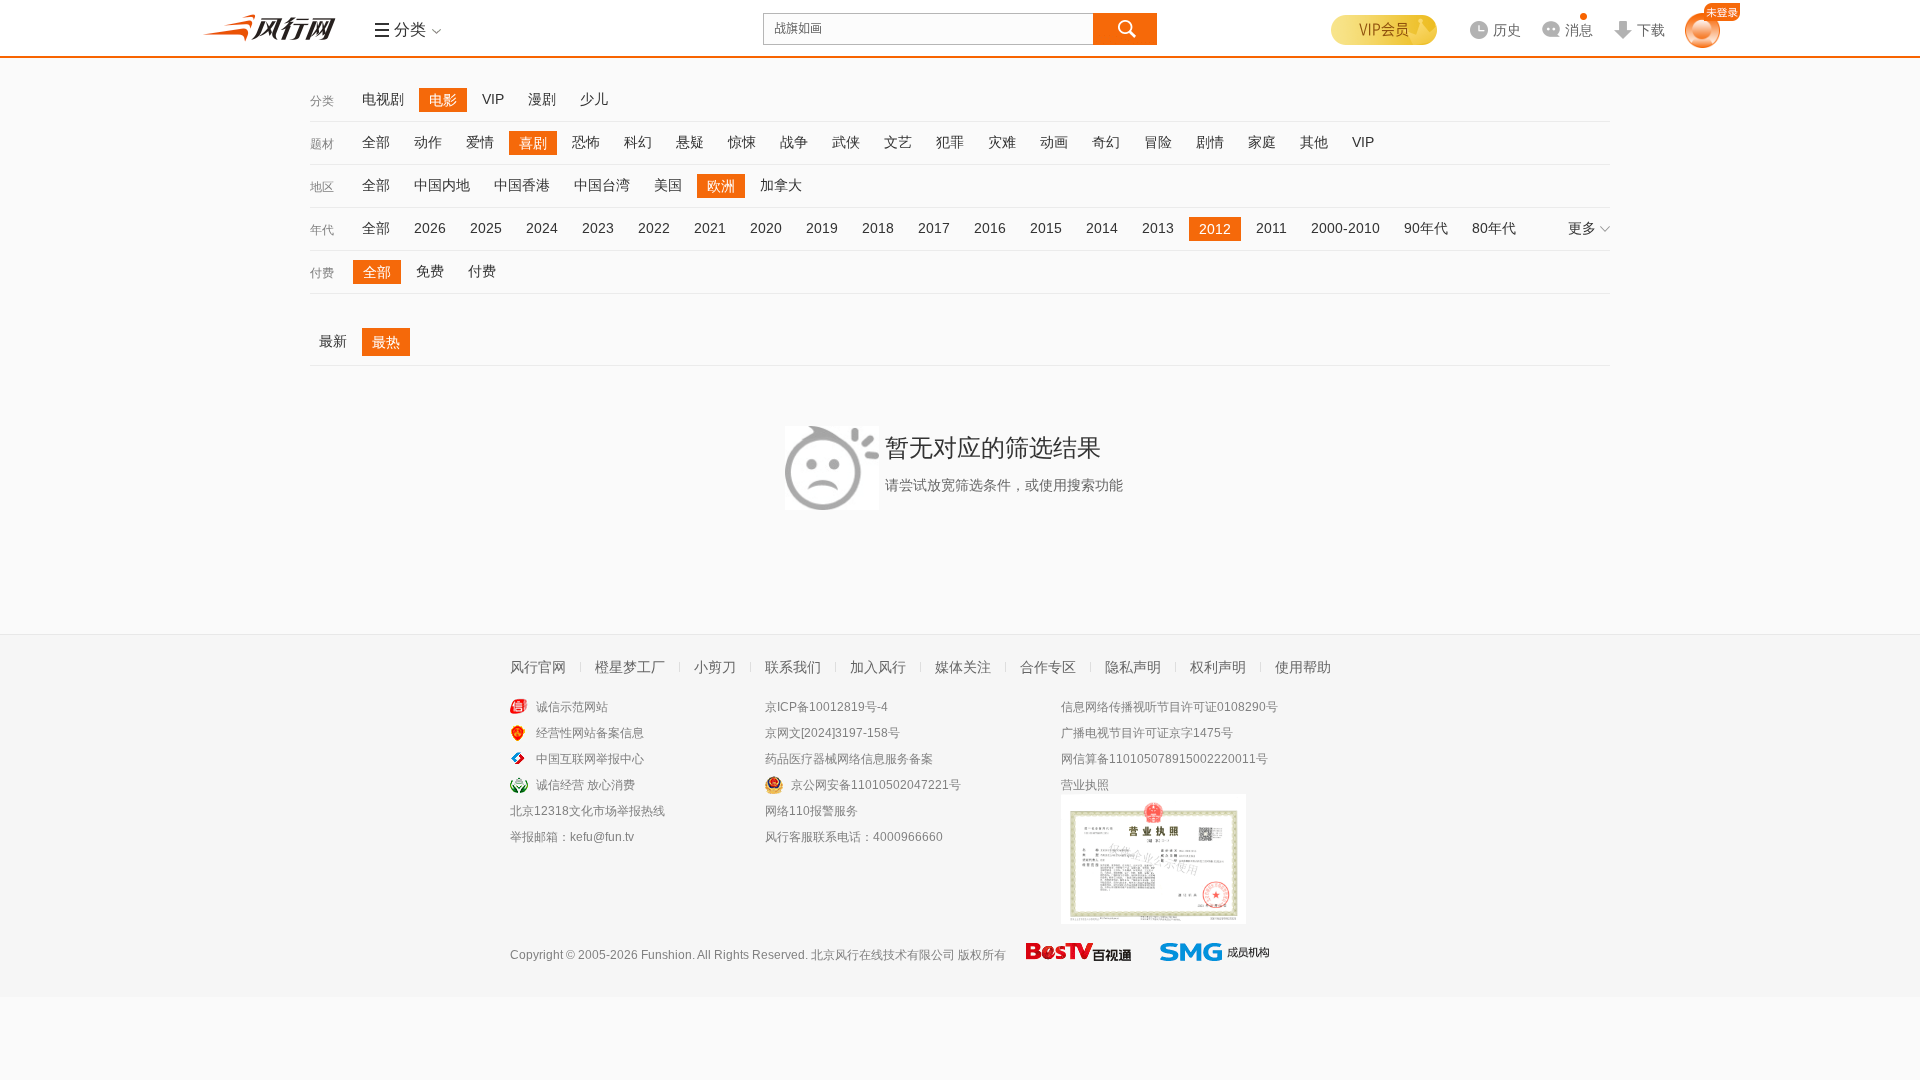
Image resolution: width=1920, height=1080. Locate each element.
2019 (822, 228)
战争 (794, 142)
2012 (1215, 229)
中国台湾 (602, 185)
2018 (878, 228)
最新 (333, 341)
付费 (322, 273)
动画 (1054, 142)
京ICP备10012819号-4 (826, 707)
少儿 (594, 99)
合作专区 (1048, 667)
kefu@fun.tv (602, 837)
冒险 (1158, 142)
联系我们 (793, 667)
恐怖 (586, 142)
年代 (322, 230)
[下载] (1639, 14)
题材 (322, 144)
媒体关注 (963, 667)
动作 (428, 142)
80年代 (1494, 228)
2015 (1046, 228)
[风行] (275, 28)
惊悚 (742, 142)
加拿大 (781, 185)
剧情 (1210, 142)
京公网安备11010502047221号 (876, 785)
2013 (1158, 228)
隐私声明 (1133, 667)
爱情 (480, 142)
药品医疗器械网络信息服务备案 (849, 759)
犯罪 (950, 142)
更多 (1582, 228)
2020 (766, 228)
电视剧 (383, 99)
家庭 (1262, 142)
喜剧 (533, 143)
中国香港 (522, 185)
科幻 (638, 142)
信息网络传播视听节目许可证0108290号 (1169, 707)
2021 (710, 228)
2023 (598, 228)
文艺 (898, 142)
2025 (486, 228)
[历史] (1489, 14)
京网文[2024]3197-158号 (832, 733)
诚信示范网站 (572, 707)
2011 (1271, 228)
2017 (934, 228)
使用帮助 (1303, 667)
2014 (1102, 228)
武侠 (846, 142)
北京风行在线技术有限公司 (883, 955)
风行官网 (538, 667)
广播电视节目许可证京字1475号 (1147, 733)
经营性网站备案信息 (590, 733)
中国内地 (442, 185)
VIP (493, 99)
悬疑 (690, 142)
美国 (668, 185)
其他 (1314, 142)
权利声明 (1218, 667)
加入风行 (878, 667)
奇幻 (1106, 142)
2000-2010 (1345, 228)
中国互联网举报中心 (590, 759)
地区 (322, 187)
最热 (386, 342)
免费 (430, 271)
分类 (322, 101)
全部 (376, 142)
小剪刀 (715, 667)
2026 (430, 228)
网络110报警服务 (811, 811)
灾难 (1002, 142)
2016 (990, 228)
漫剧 (542, 99)
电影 (443, 100)
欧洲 (721, 186)
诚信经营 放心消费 (585, 785)
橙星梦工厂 (630, 667)
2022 (654, 228)
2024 (542, 228)
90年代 (1426, 228)
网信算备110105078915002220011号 (1164, 759)
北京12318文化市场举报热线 (587, 811)
